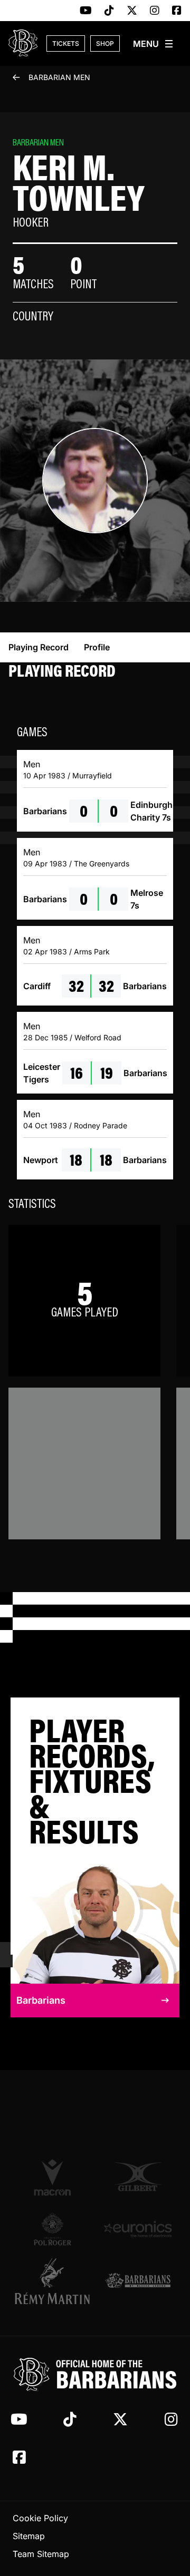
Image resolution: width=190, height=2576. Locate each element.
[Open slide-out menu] (154, 44)
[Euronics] (138, 2229)
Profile (97, 647)
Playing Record (39, 647)
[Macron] (52, 2177)
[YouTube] (86, 11)
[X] (132, 11)
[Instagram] (155, 11)
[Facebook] (177, 11)
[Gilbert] (138, 2177)
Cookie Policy (40, 2518)
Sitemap (29, 2536)
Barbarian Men (59, 77)
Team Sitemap (41, 2554)
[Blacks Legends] (138, 2281)
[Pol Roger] (52, 2229)
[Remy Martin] (52, 2281)
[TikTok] (109, 11)
